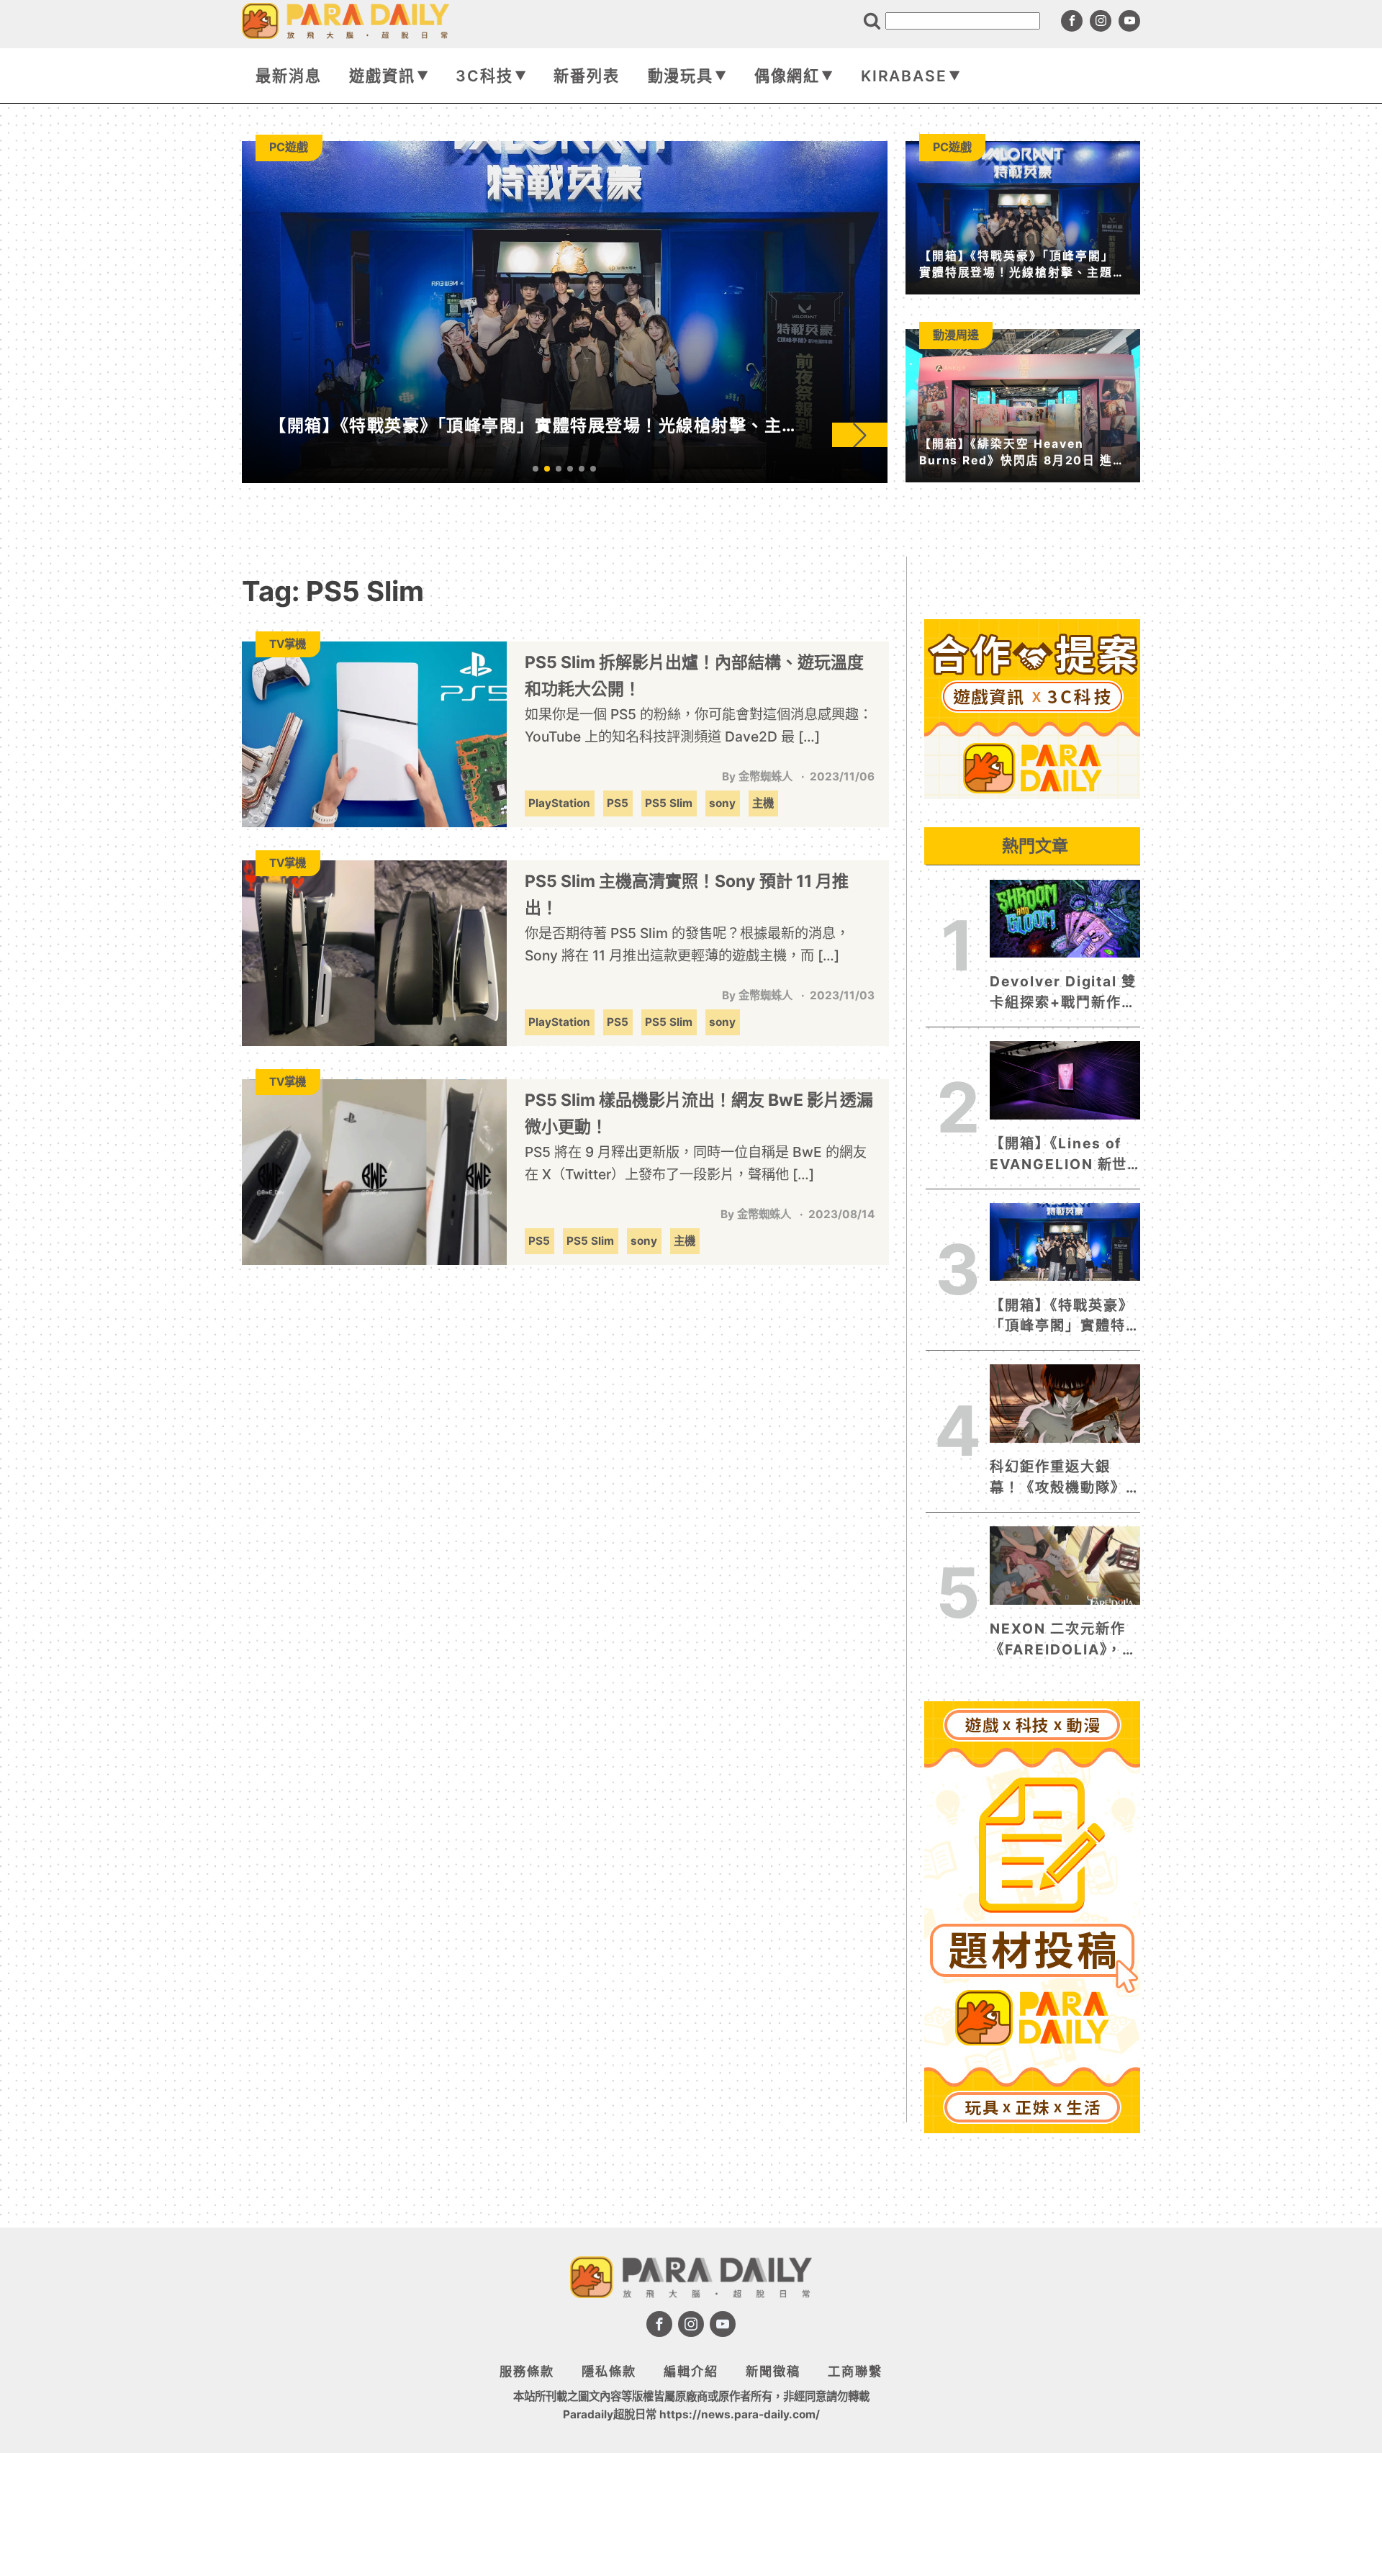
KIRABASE (904, 76)
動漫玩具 (681, 76)
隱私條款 (609, 2371)
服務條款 (527, 2371)
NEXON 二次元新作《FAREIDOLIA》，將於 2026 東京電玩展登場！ (1063, 1640)
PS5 (618, 803)
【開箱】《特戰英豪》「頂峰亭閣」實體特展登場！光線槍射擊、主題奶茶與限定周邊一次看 (1061, 1317)
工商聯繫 (855, 2371)
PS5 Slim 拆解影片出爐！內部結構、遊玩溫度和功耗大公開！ (694, 676)
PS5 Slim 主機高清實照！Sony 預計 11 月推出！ (687, 895)
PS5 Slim (669, 803)
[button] (860, 435)
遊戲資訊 (382, 76)
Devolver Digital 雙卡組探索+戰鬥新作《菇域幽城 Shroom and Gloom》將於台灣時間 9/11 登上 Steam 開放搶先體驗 (1063, 993)
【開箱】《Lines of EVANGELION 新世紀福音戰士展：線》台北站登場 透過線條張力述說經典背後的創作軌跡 (1058, 1155)
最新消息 (289, 76)
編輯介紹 (691, 2371)
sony (722, 803)
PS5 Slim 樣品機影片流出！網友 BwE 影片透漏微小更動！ (699, 1113)
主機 (763, 803)
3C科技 (484, 76)
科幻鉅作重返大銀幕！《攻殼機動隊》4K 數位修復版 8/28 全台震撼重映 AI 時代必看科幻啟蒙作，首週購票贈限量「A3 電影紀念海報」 (1063, 1478)
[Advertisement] (1032, 2355)
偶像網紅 (787, 76)
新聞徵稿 (773, 2371)
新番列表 (587, 76)
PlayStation (559, 803)
